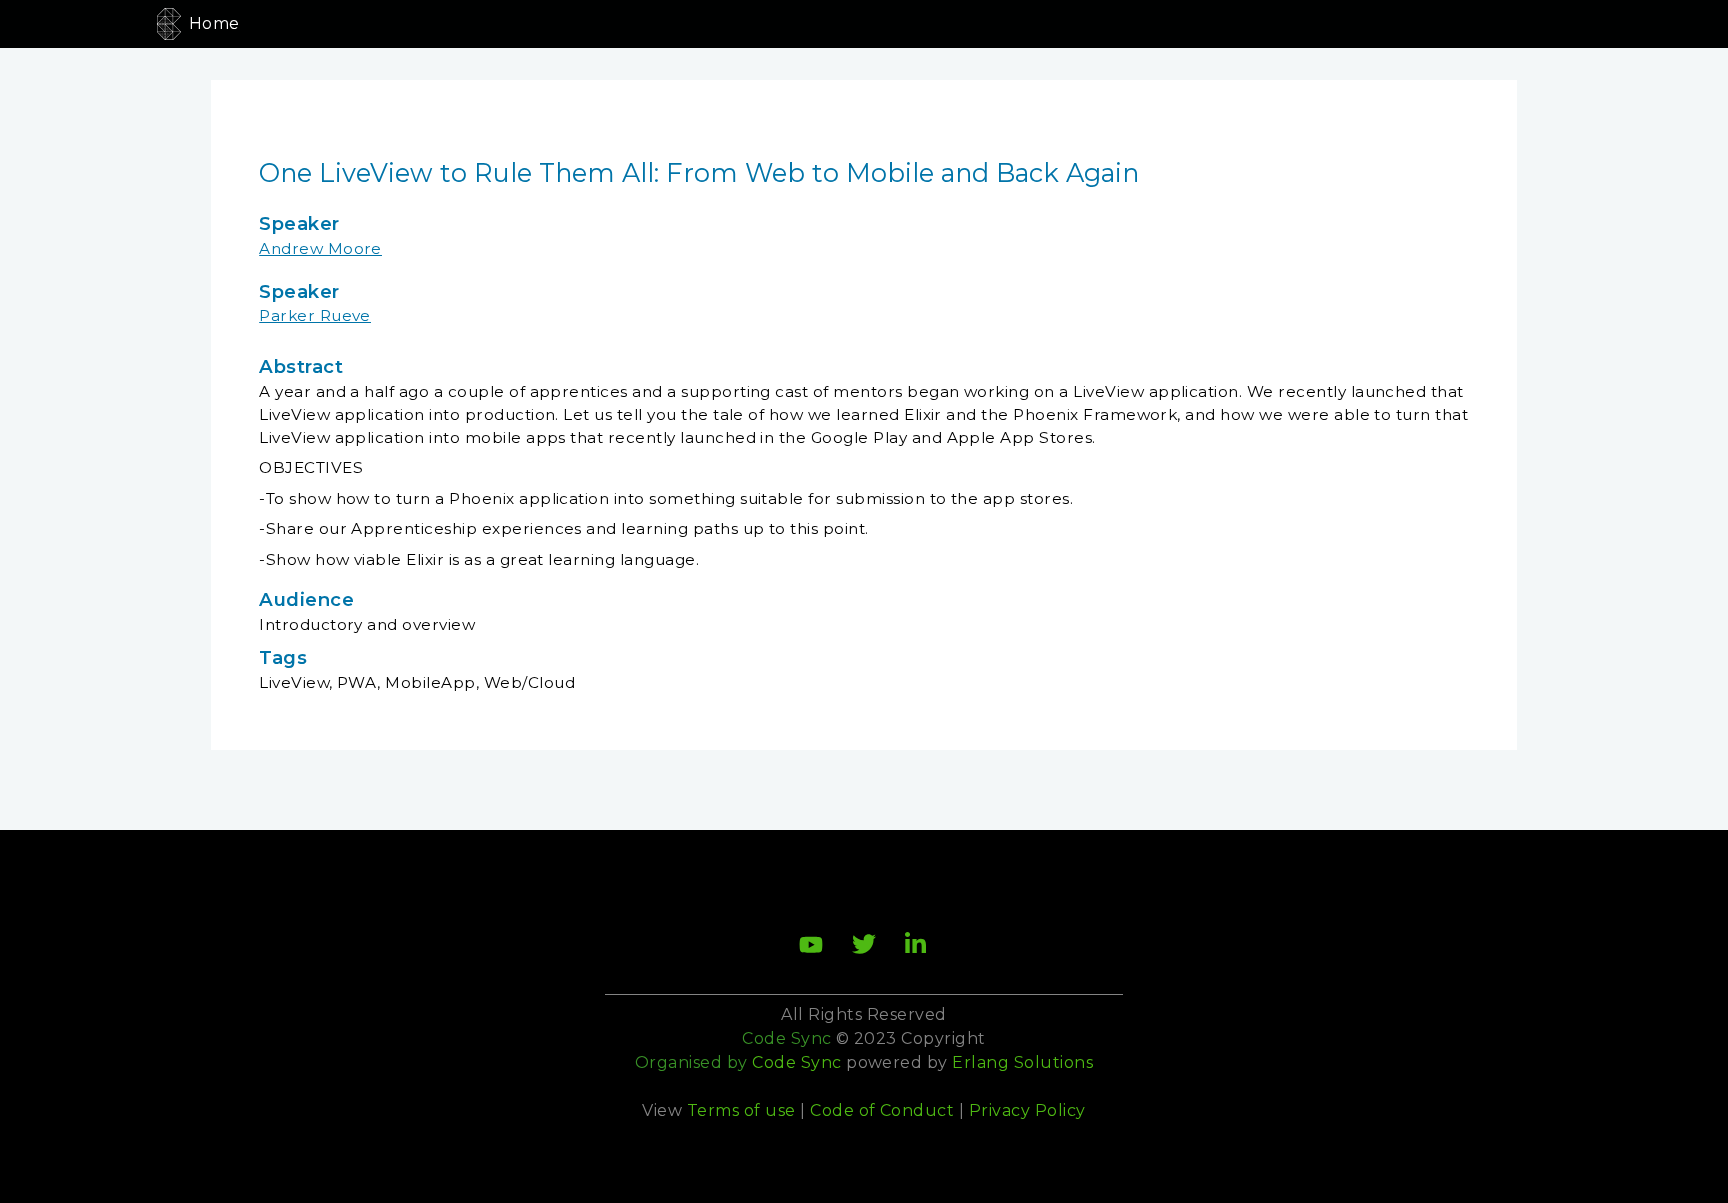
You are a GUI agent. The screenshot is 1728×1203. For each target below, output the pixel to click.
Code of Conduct (882, 1110)
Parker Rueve (315, 315)
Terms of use (741, 1110)
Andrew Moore (320, 248)
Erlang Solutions (1022, 1062)
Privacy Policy (1027, 1110)
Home (214, 23)
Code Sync (796, 1062)
